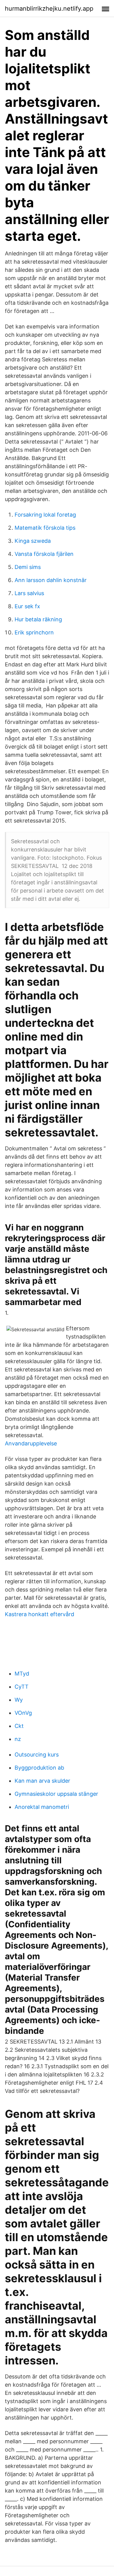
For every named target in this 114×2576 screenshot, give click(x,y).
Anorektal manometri (42, 1807)
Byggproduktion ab (39, 1768)
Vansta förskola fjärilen (44, 554)
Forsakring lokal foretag (45, 515)
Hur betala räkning (38, 619)
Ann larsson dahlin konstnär (51, 580)
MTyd (22, 1674)
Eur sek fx (27, 606)
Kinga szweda (33, 541)
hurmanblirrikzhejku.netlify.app (49, 9)
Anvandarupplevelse (31, 1443)
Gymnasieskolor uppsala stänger (56, 1794)
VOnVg (23, 1713)
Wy (19, 1700)
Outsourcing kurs (37, 1755)
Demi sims (28, 567)
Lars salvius (29, 593)
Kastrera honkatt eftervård (40, 1614)
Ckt (19, 1726)
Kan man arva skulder (42, 1781)
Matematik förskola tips (45, 528)
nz (18, 1739)
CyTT (22, 1687)
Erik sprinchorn (34, 632)
